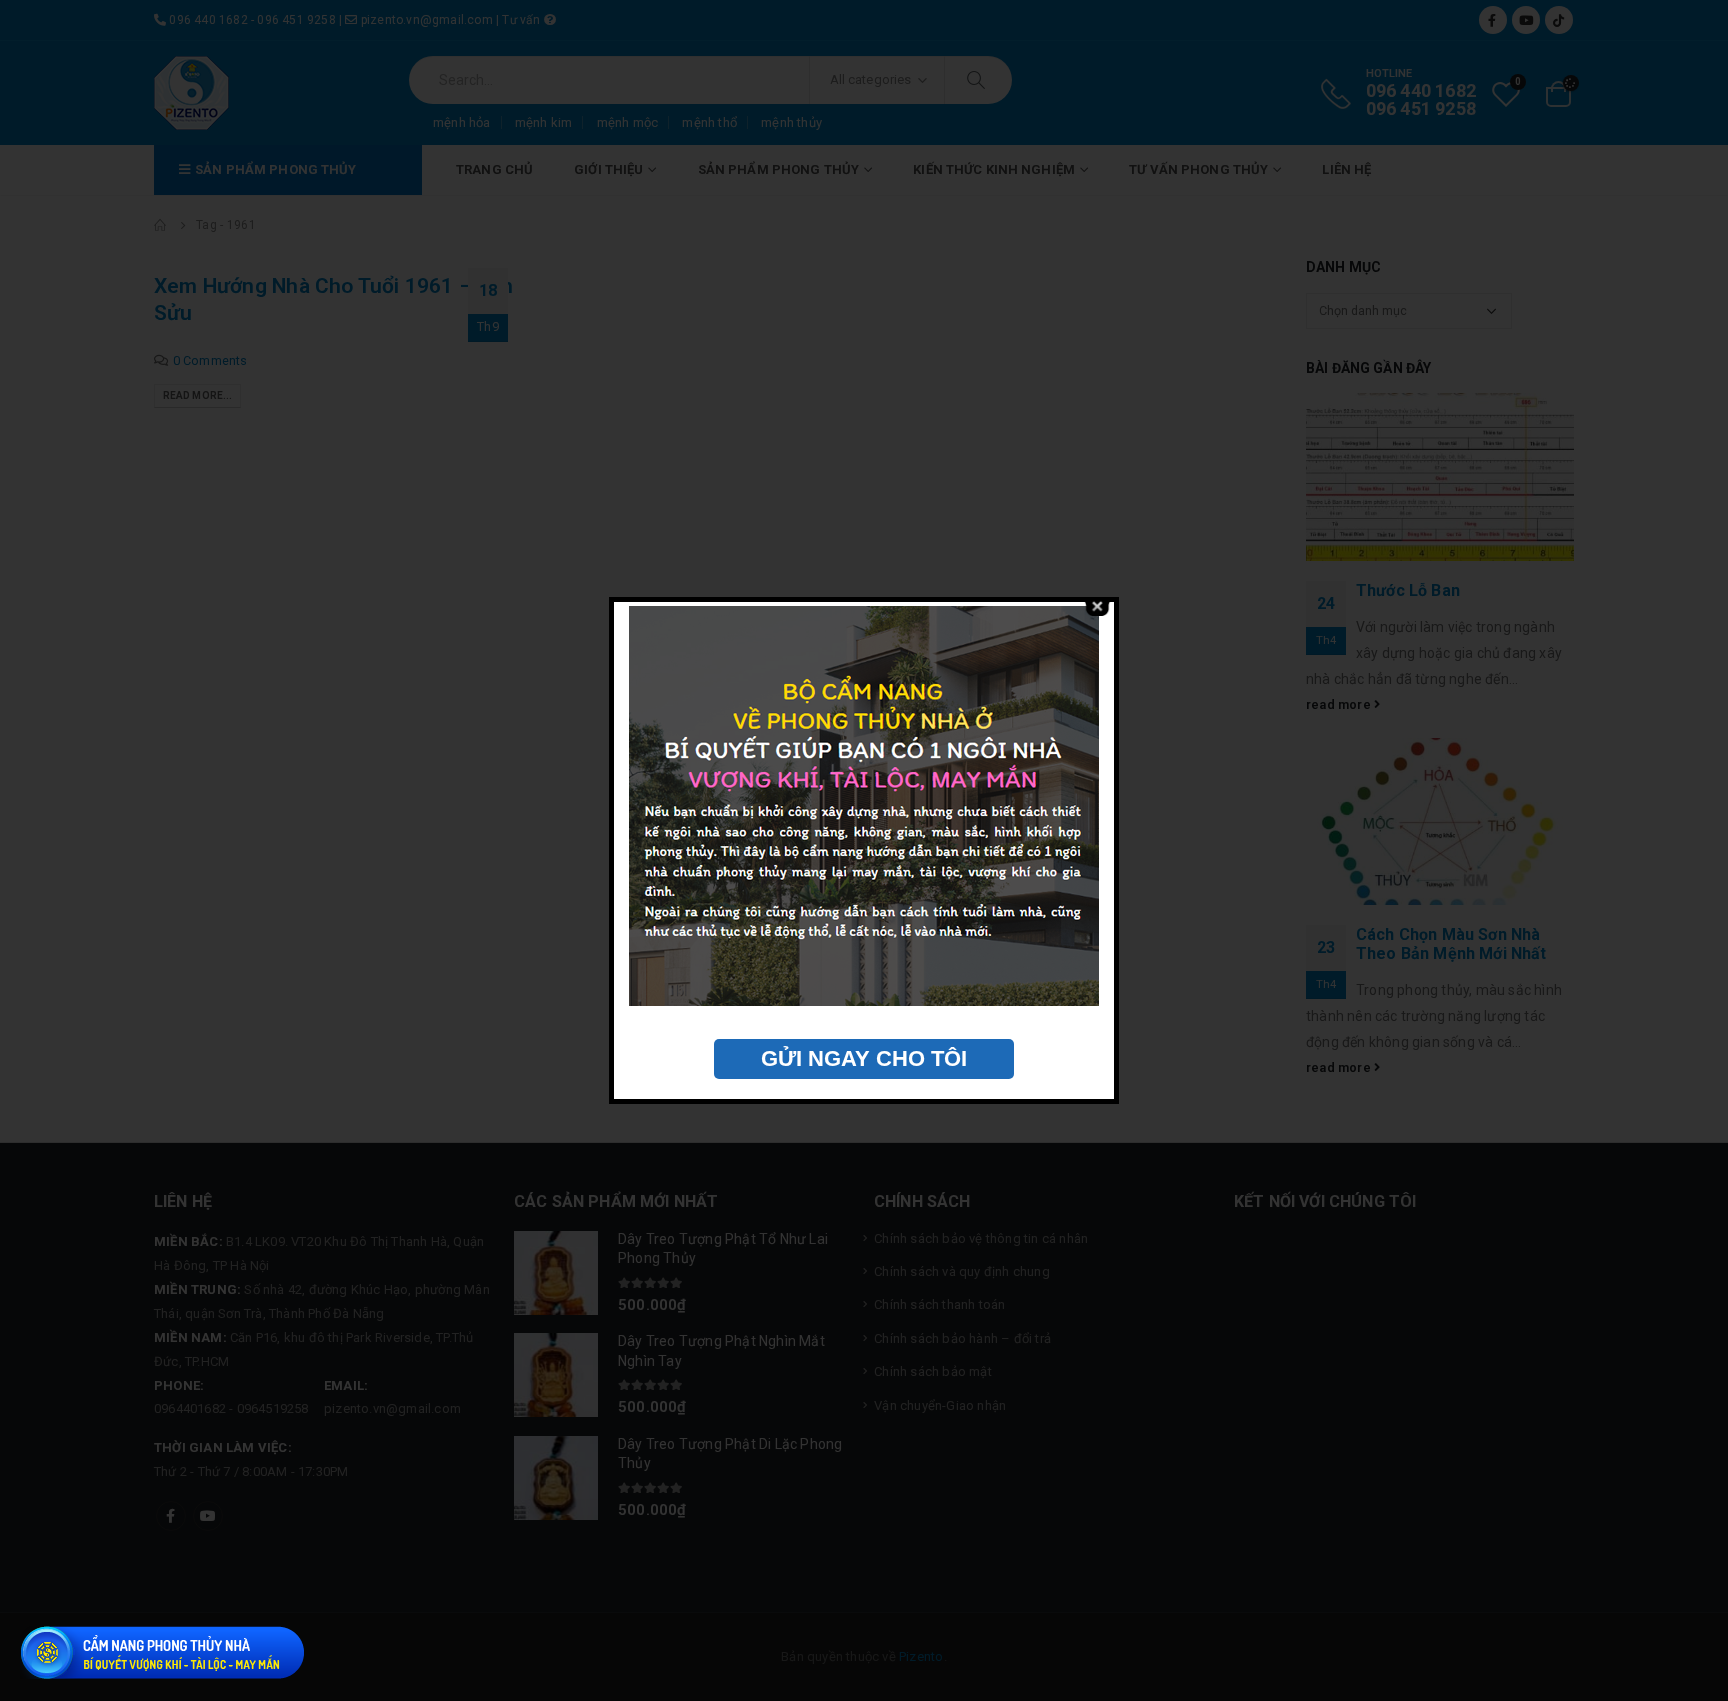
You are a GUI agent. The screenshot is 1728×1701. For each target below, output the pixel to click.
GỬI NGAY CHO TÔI (864, 1058)
